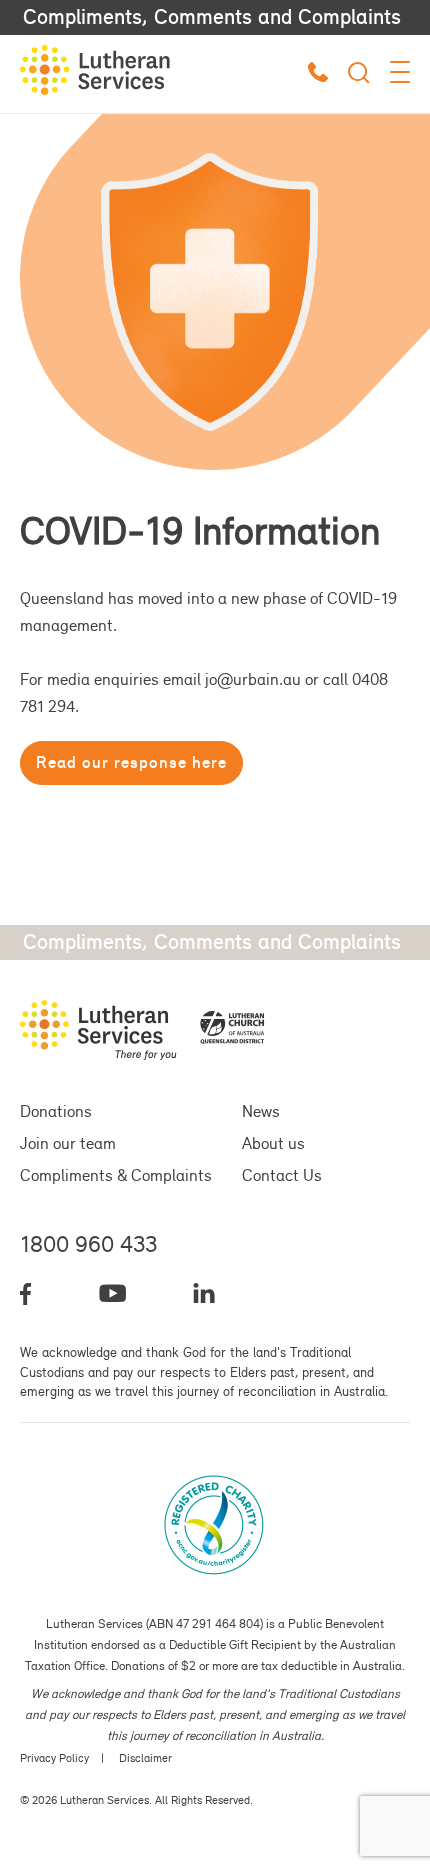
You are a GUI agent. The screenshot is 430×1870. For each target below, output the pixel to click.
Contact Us (282, 1175)
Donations (56, 1111)
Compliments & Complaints (116, 1175)
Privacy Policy (54, 1758)
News (261, 1111)
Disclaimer (145, 1758)
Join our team (68, 1143)
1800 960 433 (88, 1244)
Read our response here (131, 762)
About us (273, 1143)
